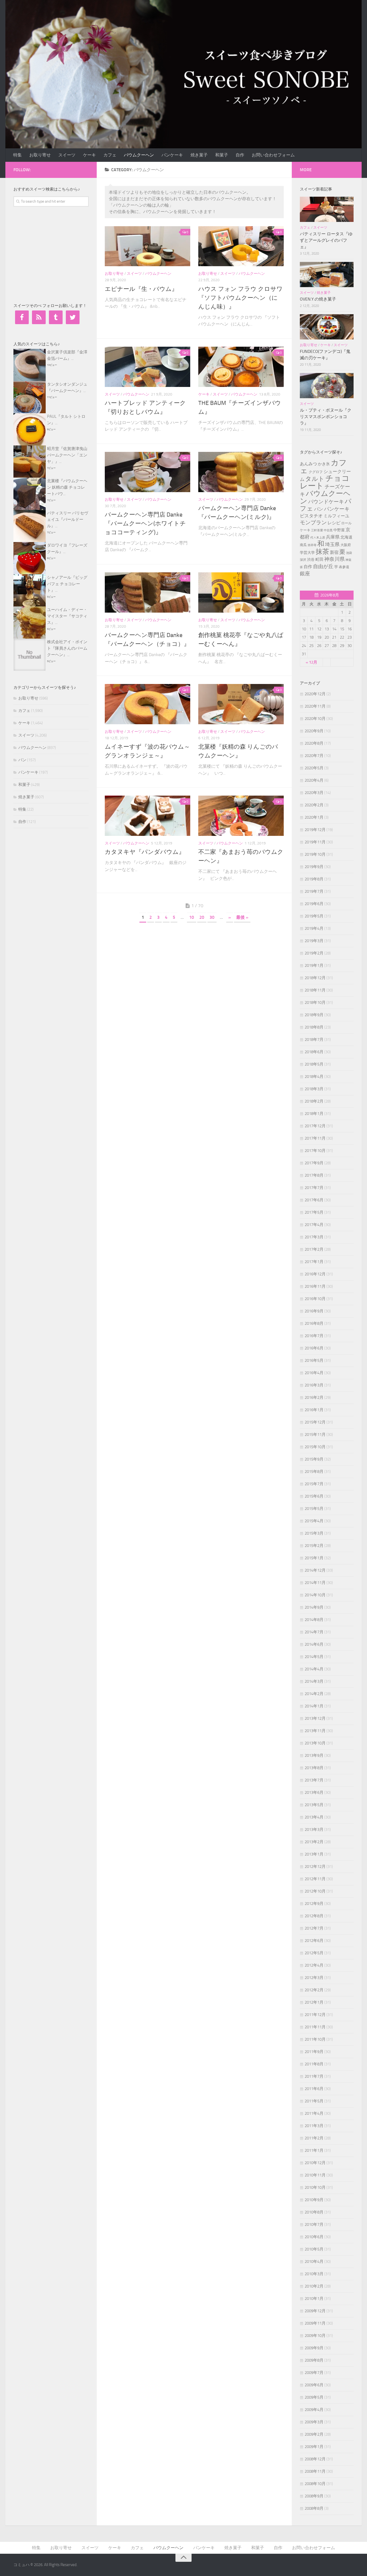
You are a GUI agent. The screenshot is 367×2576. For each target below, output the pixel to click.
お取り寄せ (40, 155)
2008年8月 (314, 2508)
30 (212, 917)
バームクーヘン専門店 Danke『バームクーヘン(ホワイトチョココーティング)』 (145, 524)
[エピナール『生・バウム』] (147, 246)
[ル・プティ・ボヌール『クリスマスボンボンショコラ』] (327, 386)
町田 (319, 559)
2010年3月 (314, 2274)
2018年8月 (314, 1027)
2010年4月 (314, 2262)
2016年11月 (315, 1286)
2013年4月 (314, 1817)
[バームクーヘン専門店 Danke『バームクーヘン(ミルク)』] (241, 472)
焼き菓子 (199, 155)
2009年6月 (314, 2385)
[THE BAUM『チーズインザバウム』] (241, 367)
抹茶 (322, 552)
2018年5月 (314, 1064)
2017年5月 (314, 1212)
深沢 (303, 560)
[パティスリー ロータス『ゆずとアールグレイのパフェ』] (327, 209)
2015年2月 (314, 1546)
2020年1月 (314, 817)
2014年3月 (314, 1681)
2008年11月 (315, 2471)
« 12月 (312, 662)
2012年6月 (314, 1941)
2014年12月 (315, 1570)
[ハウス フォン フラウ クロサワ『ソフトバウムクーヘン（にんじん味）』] (241, 246)
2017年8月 (314, 1175)
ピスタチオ (311, 516)
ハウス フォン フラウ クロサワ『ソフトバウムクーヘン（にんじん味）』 (240, 298)
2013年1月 (314, 1854)
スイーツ (67, 155)
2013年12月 (315, 1718)
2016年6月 (314, 1348)
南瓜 (303, 545)
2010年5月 (314, 2249)
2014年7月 (314, 1632)
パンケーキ (172, 155)
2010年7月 (314, 2224)
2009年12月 (315, 2311)
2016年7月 (314, 1336)
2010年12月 (315, 2163)
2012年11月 (315, 1879)
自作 (240, 155)
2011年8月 (314, 2064)
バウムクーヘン (139, 155)
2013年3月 (314, 1829)
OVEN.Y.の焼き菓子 (318, 299)
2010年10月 (315, 2187)
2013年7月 (314, 1780)
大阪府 (346, 545)
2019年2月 (314, 953)
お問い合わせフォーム (273, 155)
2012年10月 (315, 1891)
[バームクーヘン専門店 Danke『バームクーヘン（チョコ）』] (147, 592)
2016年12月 (315, 1274)
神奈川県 (334, 559)
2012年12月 (315, 1867)
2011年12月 (315, 2015)
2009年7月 (314, 2373)
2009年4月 (314, 2410)
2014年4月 (314, 1669)
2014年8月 (314, 1620)
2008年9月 (314, 2496)
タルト (315, 479)
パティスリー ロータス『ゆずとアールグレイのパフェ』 (326, 240)
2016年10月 (315, 1299)
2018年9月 (314, 1015)
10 (192, 917)
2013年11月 (315, 1731)
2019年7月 (314, 891)
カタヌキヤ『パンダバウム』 (145, 852)
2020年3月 (314, 793)
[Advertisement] (54, 254)
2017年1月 (314, 1262)
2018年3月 (314, 1089)
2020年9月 (314, 731)
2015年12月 (315, 1422)
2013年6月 (314, 1792)
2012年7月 (314, 1928)
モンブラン (313, 522)
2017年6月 (314, 1200)
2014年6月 (314, 1644)
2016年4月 (314, 1373)
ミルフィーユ (336, 516)
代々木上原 (318, 537)
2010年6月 (314, 2237)
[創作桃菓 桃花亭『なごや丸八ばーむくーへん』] (241, 592)
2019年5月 (314, 916)
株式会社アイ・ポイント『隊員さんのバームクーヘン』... (67, 648)
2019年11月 (315, 842)
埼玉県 (332, 544)
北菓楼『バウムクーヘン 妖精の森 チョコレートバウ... (67, 487)
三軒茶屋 (317, 530)
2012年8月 (314, 1916)
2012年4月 (314, 1965)
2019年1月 (314, 965)
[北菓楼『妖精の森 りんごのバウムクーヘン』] (241, 704)
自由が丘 (323, 566)
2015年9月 (314, 1459)
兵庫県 (333, 537)
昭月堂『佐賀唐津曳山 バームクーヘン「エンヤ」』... (67, 455)
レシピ (334, 523)
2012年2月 (314, 1990)
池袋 (349, 553)
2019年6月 (314, 904)
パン (22, 760)
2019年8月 (314, 879)
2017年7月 (314, 1188)
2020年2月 (314, 805)
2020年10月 (315, 719)
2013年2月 (314, 1842)
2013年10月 (315, 1743)
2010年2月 (314, 2286)
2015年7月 (314, 1484)
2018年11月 (315, 990)
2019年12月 (315, 830)
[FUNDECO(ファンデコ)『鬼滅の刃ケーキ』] (327, 327)
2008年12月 (315, 2459)
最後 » (242, 917)
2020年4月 (314, 780)
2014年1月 (314, 1706)
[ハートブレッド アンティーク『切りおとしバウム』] (147, 367)
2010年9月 (314, 2200)
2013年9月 (314, 1755)
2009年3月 (314, 2422)
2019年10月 (315, 854)
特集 (17, 155)
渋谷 (311, 560)
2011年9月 (314, 2052)
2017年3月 (314, 1237)
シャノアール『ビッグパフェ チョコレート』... (67, 584)
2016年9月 (314, 1311)
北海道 (346, 537)
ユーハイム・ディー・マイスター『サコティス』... (67, 616)
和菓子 (222, 155)
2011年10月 (315, 2039)
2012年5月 (314, 1953)
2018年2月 (314, 1101)
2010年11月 (315, 2175)
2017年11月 (315, 1138)
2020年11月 (315, 706)
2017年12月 (315, 1126)
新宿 (334, 552)
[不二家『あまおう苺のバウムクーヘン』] (241, 816)
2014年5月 (314, 1657)
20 (202, 917)
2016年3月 (314, 1385)
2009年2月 (314, 2434)
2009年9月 (314, 2348)
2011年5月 (314, 2101)
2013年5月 (314, 1805)
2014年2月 (314, 1694)
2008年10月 (315, 2484)
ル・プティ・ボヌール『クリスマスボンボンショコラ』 (326, 417)
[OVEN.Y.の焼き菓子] (327, 275)
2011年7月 (314, 2076)
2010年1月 (314, 2299)
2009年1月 (314, 2447)
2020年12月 (315, 694)
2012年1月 (314, 2002)
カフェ (110, 155)
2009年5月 (314, 2397)
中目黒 (328, 530)
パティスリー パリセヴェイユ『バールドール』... (68, 519)
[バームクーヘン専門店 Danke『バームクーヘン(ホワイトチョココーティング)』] (147, 472)
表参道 (344, 567)
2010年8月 (314, 2212)
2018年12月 (315, 978)
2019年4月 (314, 928)
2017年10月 (315, 1151)
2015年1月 (314, 1558)
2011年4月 (314, 2113)
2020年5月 (314, 768)
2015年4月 (314, 1521)
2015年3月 (314, 1533)
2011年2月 (314, 2138)
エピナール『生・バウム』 (141, 289)
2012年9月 (314, 1904)
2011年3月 (314, 2126)
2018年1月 (314, 1114)
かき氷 (324, 464)
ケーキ (89, 155)
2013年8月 (314, 1768)
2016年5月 (314, 1360)
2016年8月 (314, 1323)
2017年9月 (314, 1163)
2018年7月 (314, 1040)
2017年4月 (314, 1225)
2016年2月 (314, 1397)
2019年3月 (314, 941)
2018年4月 (314, 1077)
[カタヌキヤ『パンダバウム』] (147, 816)
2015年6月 (314, 1496)
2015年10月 (315, 1447)
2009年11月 (315, 2323)
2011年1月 (314, 2150)
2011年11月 (315, 2027)
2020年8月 (314, 743)
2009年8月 (314, 2360)
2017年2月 (314, 1249)
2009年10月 (315, 2336)
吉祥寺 (312, 545)
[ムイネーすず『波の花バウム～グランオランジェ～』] (147, 704)
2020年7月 (314, 756)
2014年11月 (315, 1583)
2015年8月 (314, 1472)
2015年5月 (314, 1509)
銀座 (305, 574)
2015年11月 (315, 1435)
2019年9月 (314, 867)
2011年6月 (314, 2089)
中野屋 (339, 530)
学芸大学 (307, 552)
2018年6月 (314, 1052)
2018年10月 (315, 1002)
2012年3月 (314, 1978)
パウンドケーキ (326, 502)
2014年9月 (314, 1607)
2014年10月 (315, 1595)
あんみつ (308, 464)
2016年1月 (314, 1410)
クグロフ (316, 472)
